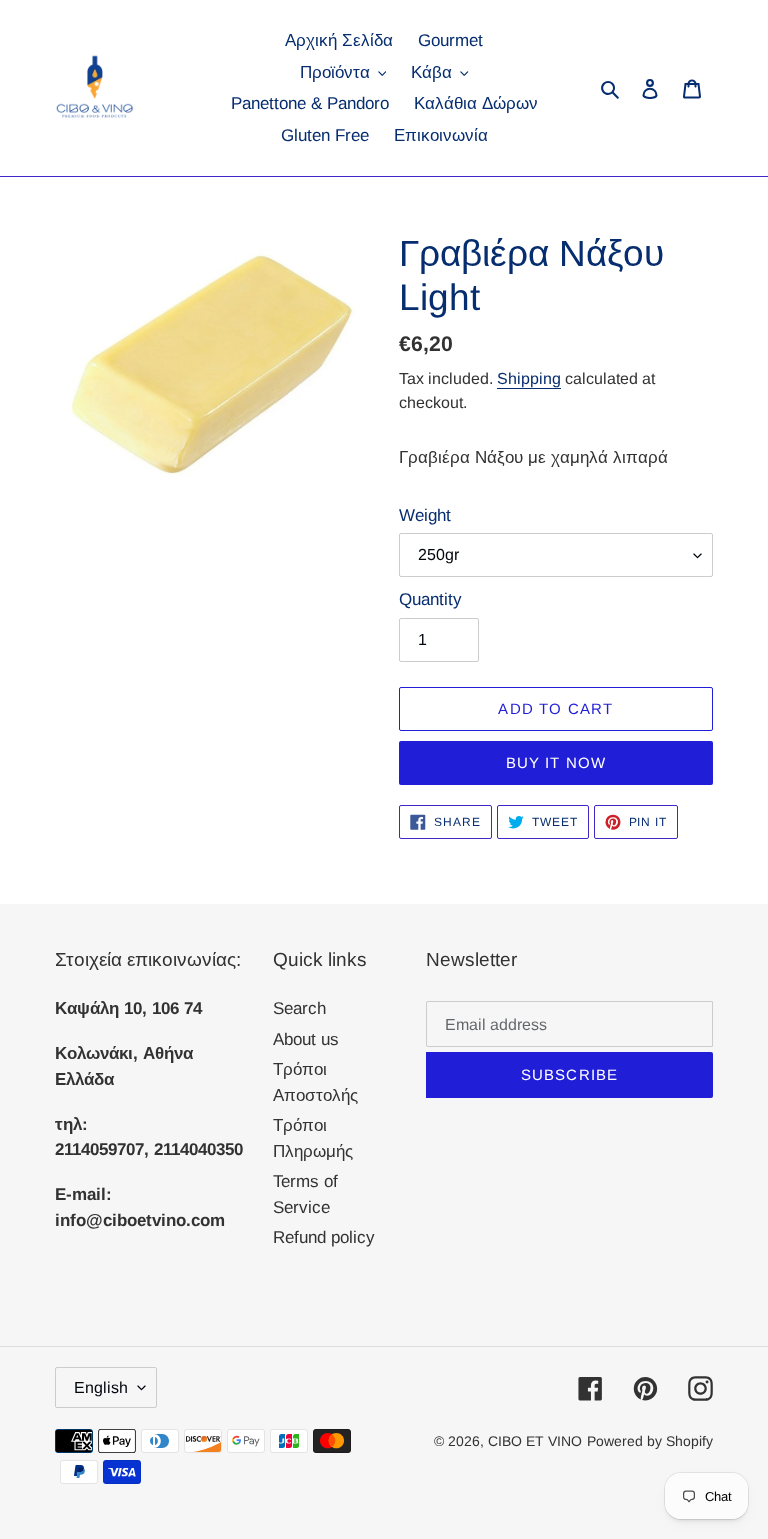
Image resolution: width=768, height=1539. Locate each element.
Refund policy (324, 1237)
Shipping (529, 378)
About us (306, 1039)
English (101, 1387)
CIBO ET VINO (535, 1441)
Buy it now (556, 762)
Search (299, 1008)
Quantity (430, 599)
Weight (425, 515)
